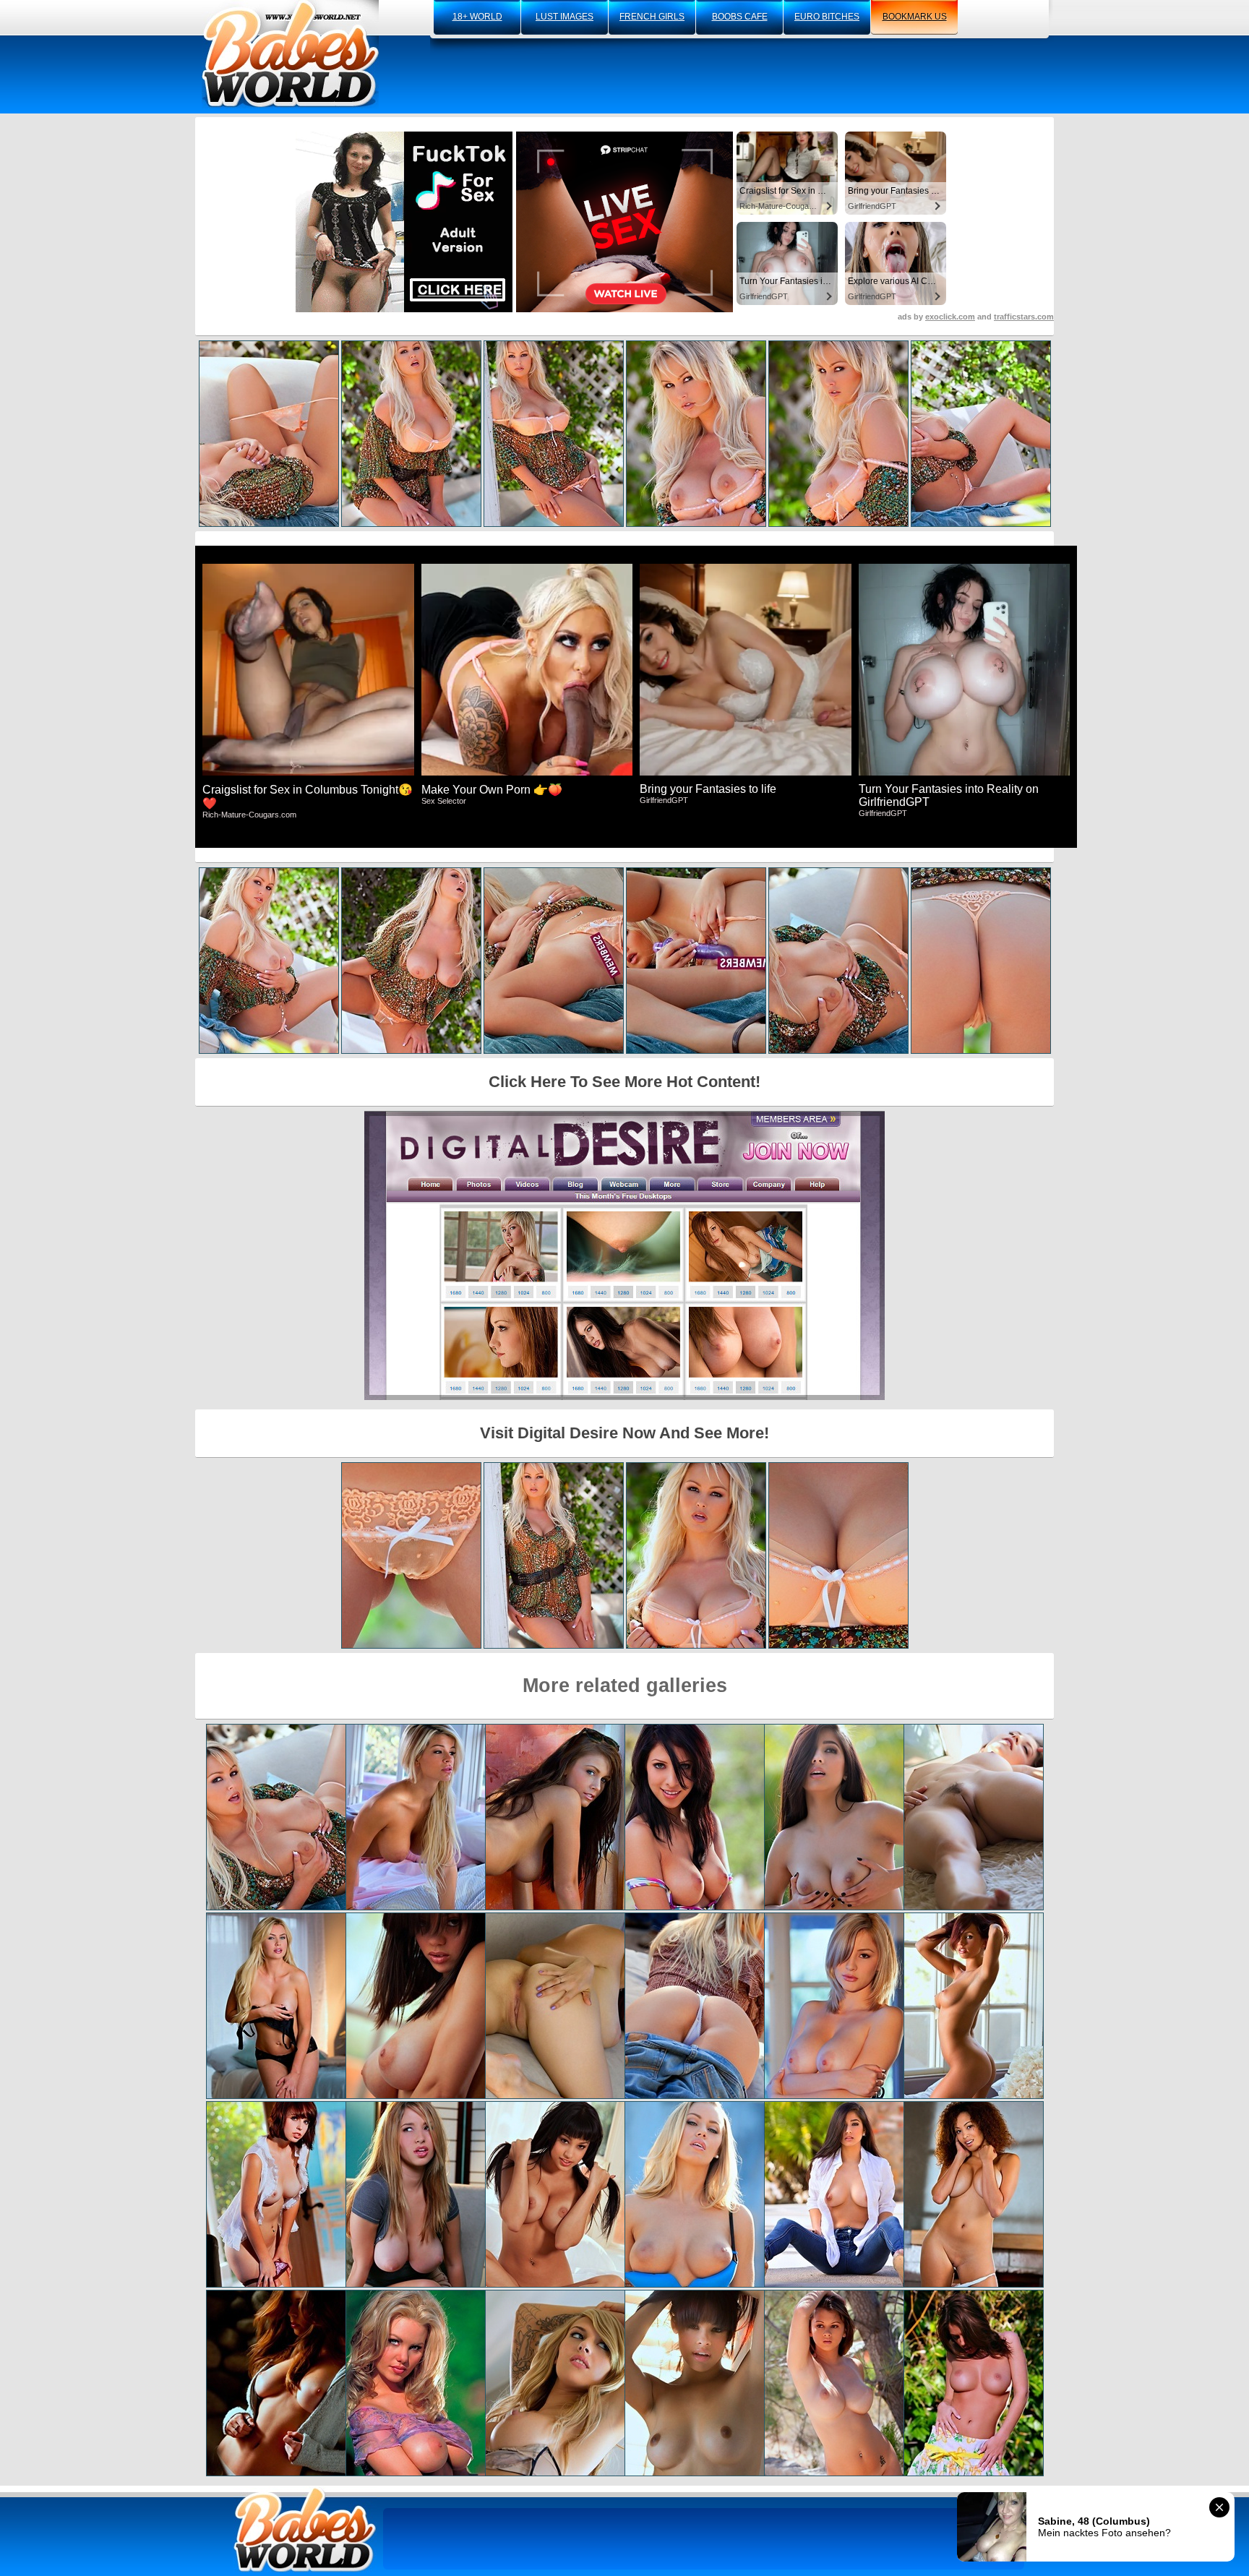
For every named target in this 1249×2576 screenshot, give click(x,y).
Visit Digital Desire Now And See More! (624, 1433)
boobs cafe (740, 17)
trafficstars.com (1024, 317)
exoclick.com (950, 317)
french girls (652, 17)
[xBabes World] (290, 54)
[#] (305, 2529)
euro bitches (827, 17)
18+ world (477, 17)
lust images (565, 17)
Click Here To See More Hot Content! (624, 1082)
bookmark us (915, 17)
